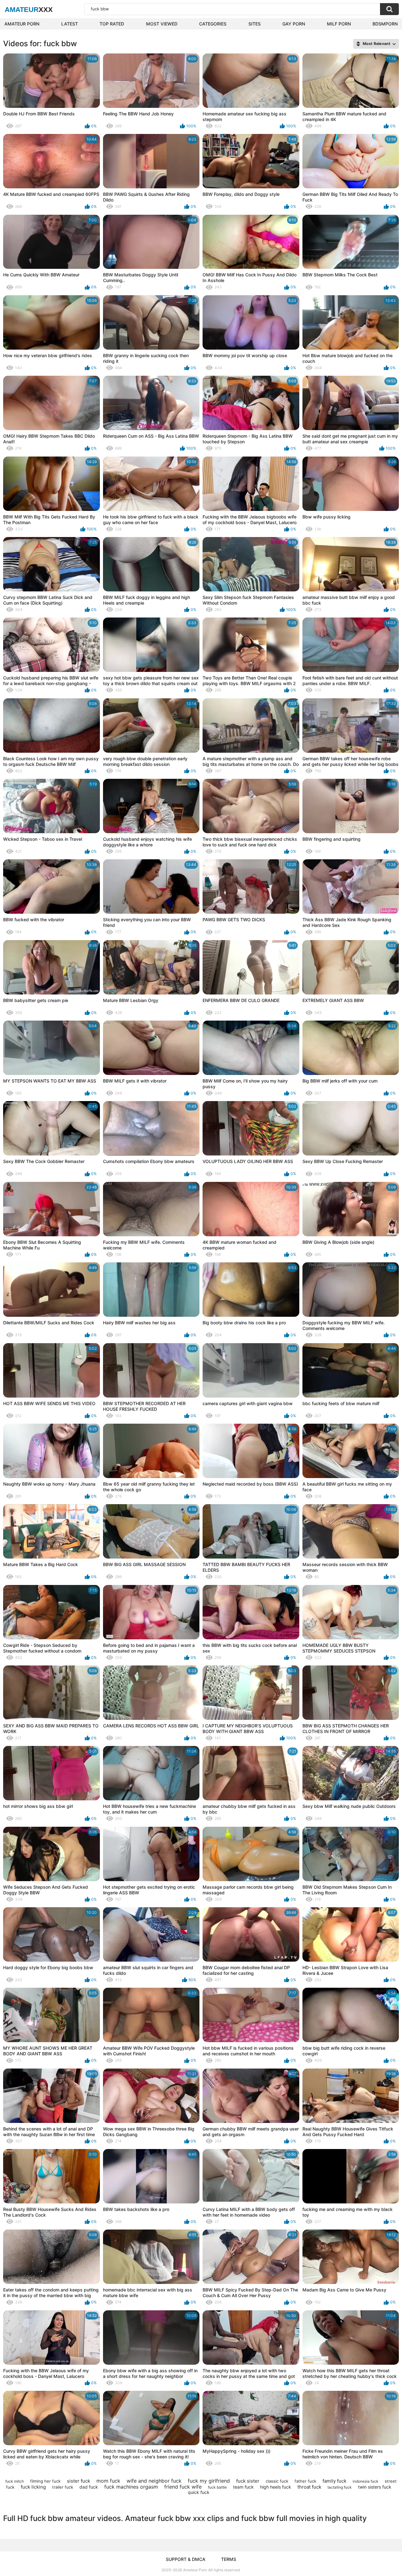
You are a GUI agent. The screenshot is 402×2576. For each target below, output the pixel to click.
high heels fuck (276, 2487)
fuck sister (248, 2481)
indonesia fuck (366, 2481)
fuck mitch (15, 2481)
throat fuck (309, 2487)
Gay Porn (294, 24)
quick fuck (199, 2492)
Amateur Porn (22, 24)
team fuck (243, 2487)
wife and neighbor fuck (154, 2481)
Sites (255, 24)
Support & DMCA (186, 2559)
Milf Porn (339, 24)
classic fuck (277, 2481)
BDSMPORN (385, 24)
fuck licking (33, 2487)
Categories (213, 24)
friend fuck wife (183, 2487)
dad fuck (89, 2487)
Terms (229, 2559)
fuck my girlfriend (209, 2481)
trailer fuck (63, 2487)
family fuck (334, 2481)
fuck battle (217, 2487)
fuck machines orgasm (131, 2487)
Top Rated (112, 24)
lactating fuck (340, 2487)
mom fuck (108, 2481)
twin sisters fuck (375, 2487)
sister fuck (79, 2481)
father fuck (305, 2481)
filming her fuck (45, 2481)
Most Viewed (162, 24)
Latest (70, 24)
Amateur (29, 10)
